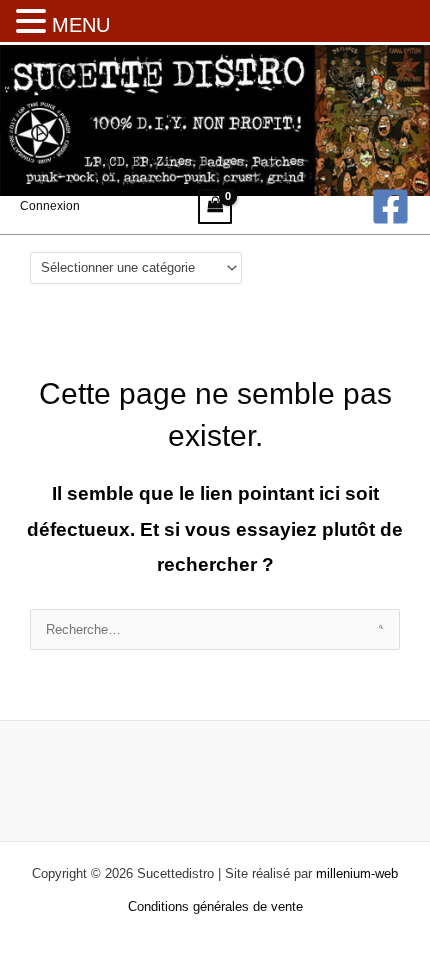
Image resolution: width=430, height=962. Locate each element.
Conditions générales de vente (215, 906)
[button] (34, 23)
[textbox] (128, 267)
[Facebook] (390, 206)
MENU (81, 25)
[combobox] (136, 268)
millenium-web (357, 873)
